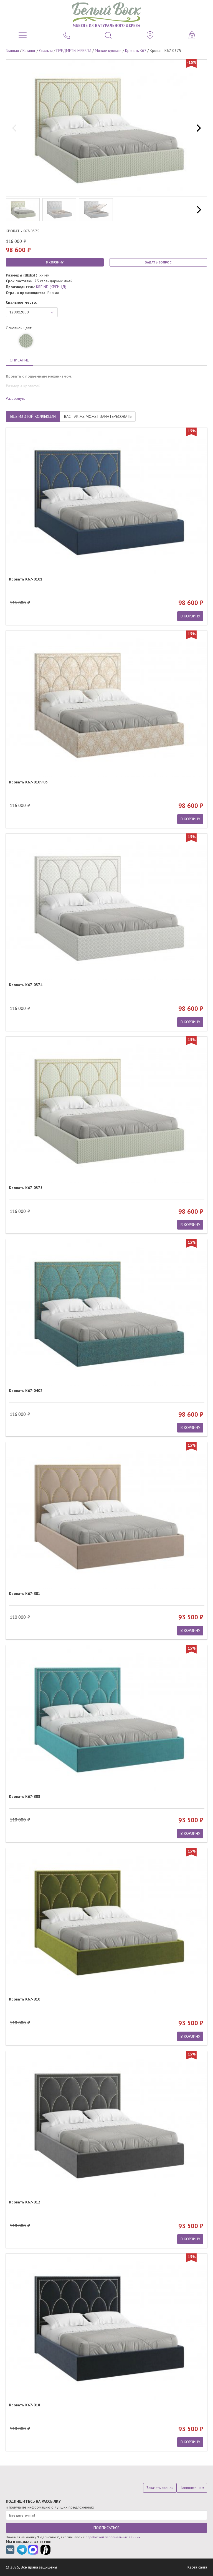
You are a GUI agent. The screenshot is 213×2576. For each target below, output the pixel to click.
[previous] (15, 128)
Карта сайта (197, 2567)
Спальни (46, 51)
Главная (12, 51)
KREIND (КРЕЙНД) (51, 287)
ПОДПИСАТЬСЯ (106, 2528)
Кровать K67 (136, 51)
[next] (198, 128)
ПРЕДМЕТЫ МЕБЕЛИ (74, 51)
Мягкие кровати (108, 51)
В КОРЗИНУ (55, 262)
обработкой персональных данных (113, 2537)
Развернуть (15, 398)
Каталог (29, 51)
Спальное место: (21, 302)
